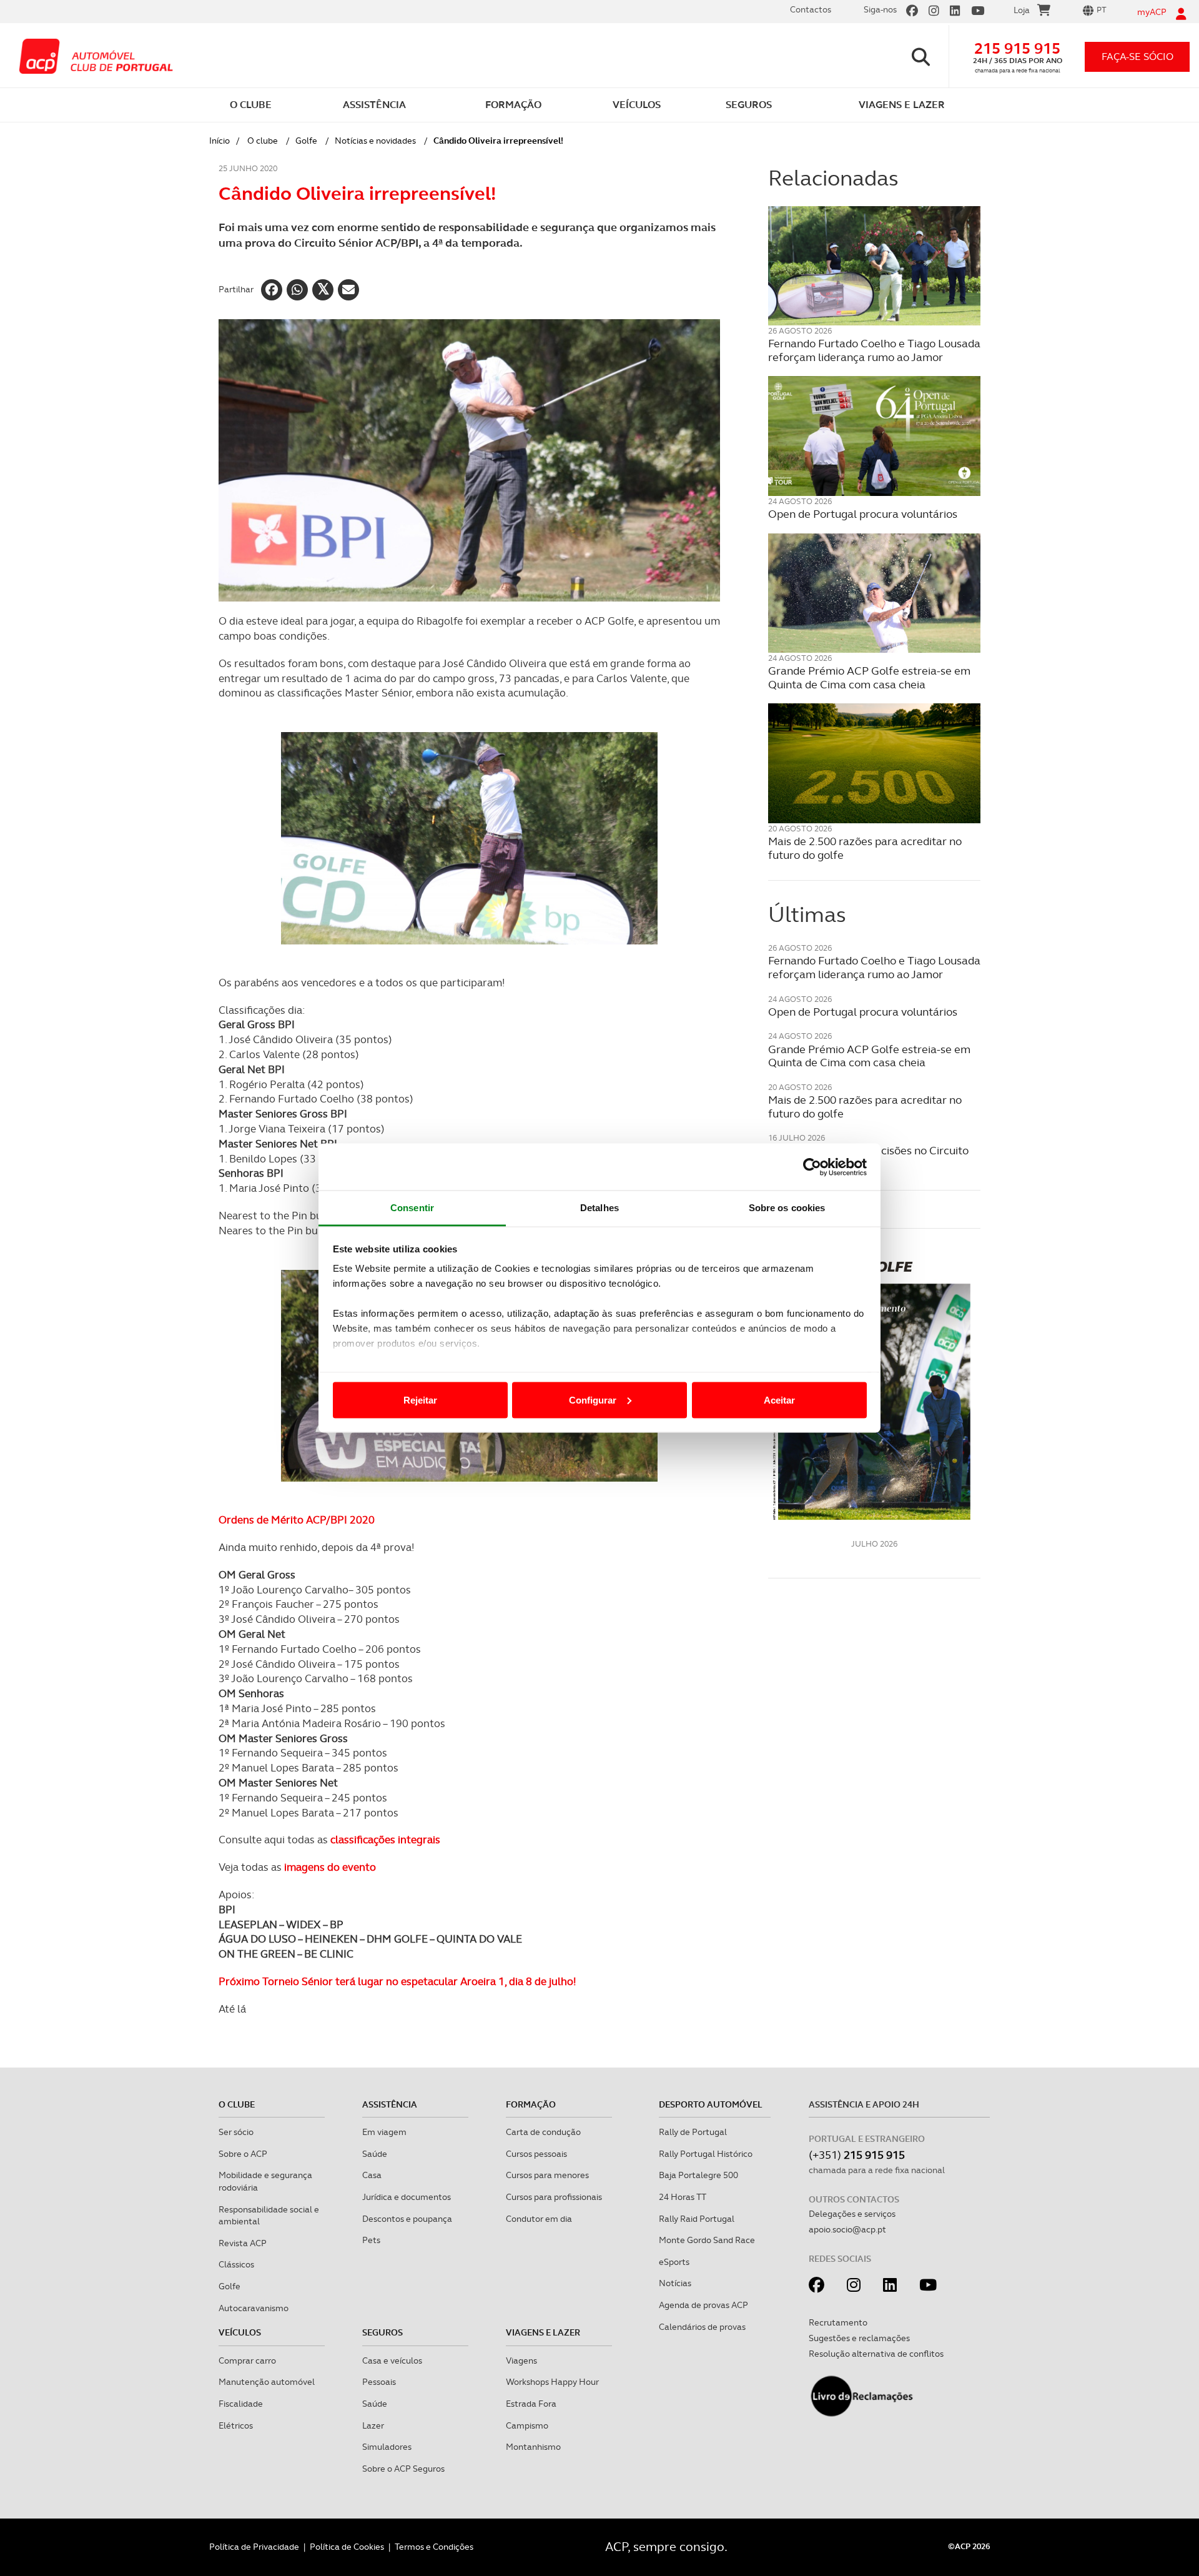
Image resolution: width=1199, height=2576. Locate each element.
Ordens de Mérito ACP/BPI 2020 (297, 1520)
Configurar (593, 1399)
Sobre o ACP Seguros (403, 2469)
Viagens (521, 2361)
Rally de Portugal (693, 2132)
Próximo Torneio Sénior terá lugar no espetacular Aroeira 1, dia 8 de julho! (397, 1981)
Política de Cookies (347, 2547)
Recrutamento (838, 2322)
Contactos (811, 9)
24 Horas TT (683, 2197)
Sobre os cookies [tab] (787, 1208)
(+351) (857, 2155)
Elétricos (236, 2425)
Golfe (306, 141)
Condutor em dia (539, 2219)
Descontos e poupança (407, 2219)
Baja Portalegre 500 (698, 2175)
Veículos (240, 2332)
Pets (371, 2240)
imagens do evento (330, 1867)
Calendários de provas (702, 2327)
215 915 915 (1017, 48)
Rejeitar (420, 1399)
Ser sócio (236, 2132)
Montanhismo (533, 2447)
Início (220, 141)
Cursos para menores (547, 2175)
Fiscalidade (241, 2404)
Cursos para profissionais (554, 2197)
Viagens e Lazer (543, 2332)
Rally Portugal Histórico (706, 2154)
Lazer (373, 2425)
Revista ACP (243, 2243)
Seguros (382, 2332)
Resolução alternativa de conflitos (876, 2354)
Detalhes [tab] (599, 1208)
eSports (674, 2262)
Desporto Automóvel (711, 2104)
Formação (531, 2104)
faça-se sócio (1137, 57)
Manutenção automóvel (267, 2382)
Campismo (527, 2425)
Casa (372, 2175)
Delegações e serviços (852, 2214)
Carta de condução (543, 2132)
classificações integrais (385, 1840)
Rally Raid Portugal (697, 2219)
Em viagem (384, 2132)
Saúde (375, 2154)
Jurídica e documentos (407, 2197)
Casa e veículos (392, 2361)
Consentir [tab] (412, 1208)
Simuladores (387, 2447)
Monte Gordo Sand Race (707, 2240)
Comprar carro (247, 2361)
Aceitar (779, 1399)
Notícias (675, 2283)
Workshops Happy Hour (552, 2382)
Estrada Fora (531, 2404)
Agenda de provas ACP (703, 2305)
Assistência (390, 2104)
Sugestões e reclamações (859, 2338)
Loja (1022, 10)
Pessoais (379, 2382)
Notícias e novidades (375, 141)
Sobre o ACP (243, 2154)
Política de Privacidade (254, 2547)
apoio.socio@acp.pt (847, 2229)
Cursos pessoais (536, 2154)
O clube (263, 141)
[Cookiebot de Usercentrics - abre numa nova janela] (812, 1167)
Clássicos (236, 2264)
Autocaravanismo (254, 2308)
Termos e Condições (434, 2547)
